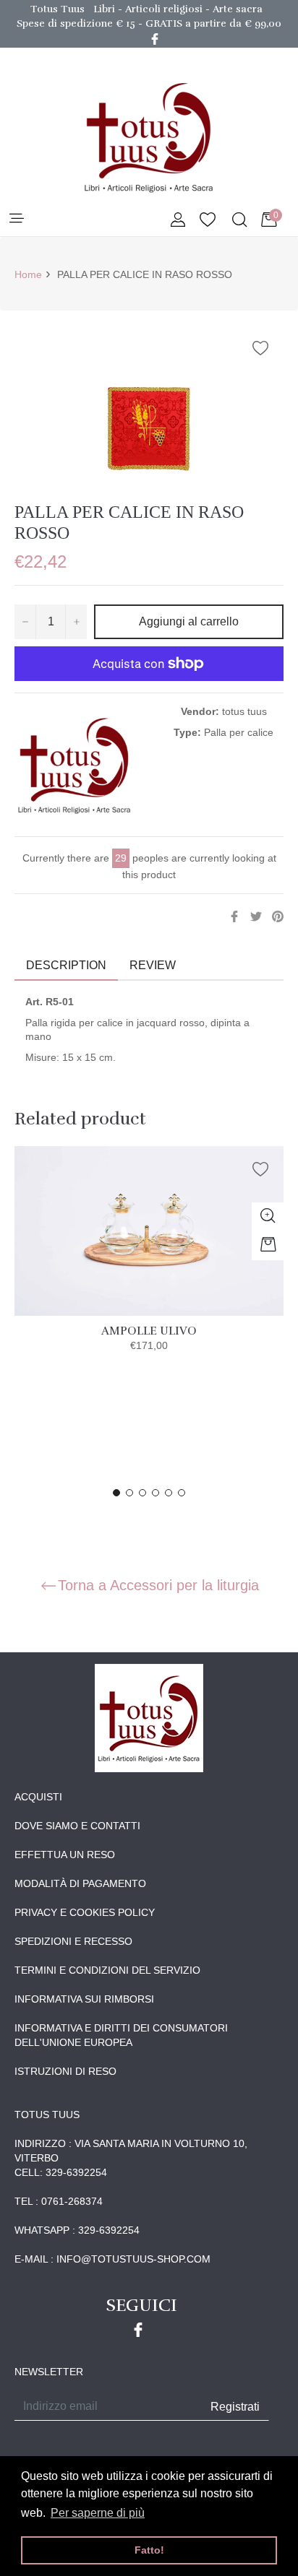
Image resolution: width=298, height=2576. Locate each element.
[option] (149, 1264)
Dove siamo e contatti (77, 1826)
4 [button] (156, 1493)
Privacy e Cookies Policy (85, 1912)
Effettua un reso (65, 1855)
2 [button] (129, 1493)
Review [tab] (154, 965)
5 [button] (169, 1493)
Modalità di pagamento (80, 1883)
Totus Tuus (58, 9)
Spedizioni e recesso (73, 1941)
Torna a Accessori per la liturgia (158, 1585)
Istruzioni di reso (65, 2071)
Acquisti (38, 1797)
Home (28, 274)
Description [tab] (66, 965)
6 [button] (182, 1493)
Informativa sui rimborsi (84, 1999)
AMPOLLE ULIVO (149, 1331)
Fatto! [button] (149, 2550)
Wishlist (208, 221)
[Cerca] (238, 221)
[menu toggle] (16, 219)
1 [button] (116, 1493)
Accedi (178, 221)
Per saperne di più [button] (98, 2513)
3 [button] (142, 1493)
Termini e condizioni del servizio (107, 1970)
